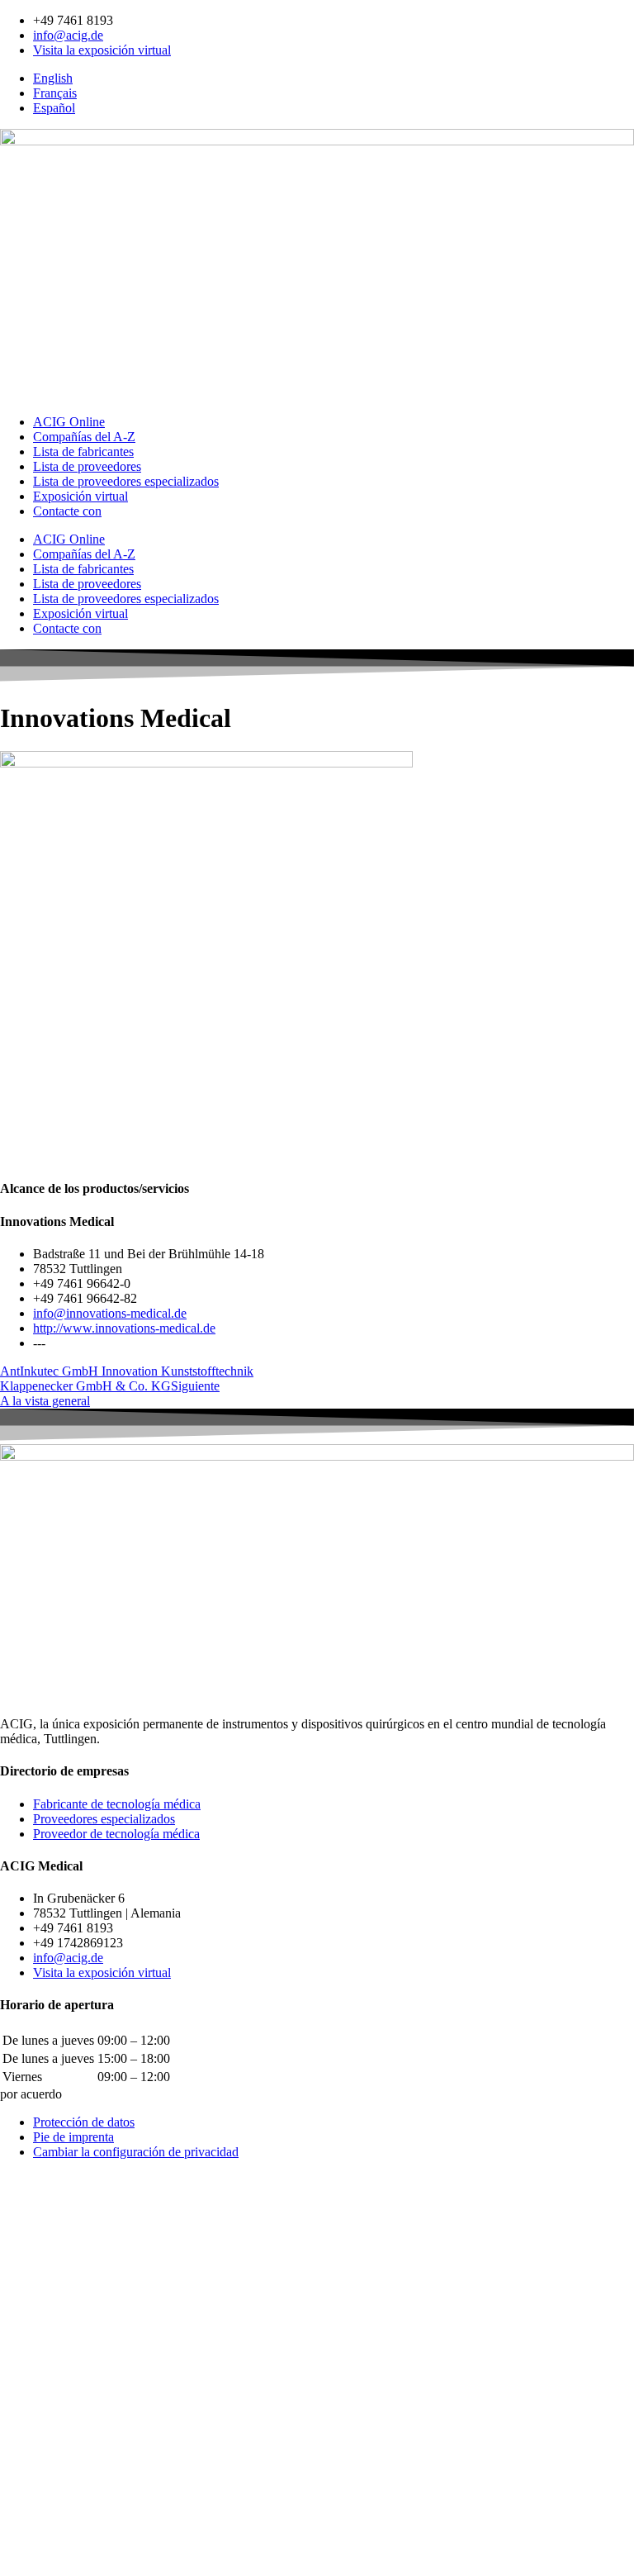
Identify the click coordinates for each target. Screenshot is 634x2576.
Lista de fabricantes (83, 452)
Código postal (38, 2455)
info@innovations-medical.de (110, 1313)
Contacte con (67, 511)
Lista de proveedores (87, 466)
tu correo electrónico (55, 2386)
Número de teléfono (54, 2403)
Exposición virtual (80, 496)
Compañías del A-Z (84, 437)
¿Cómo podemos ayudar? (66, 2354)
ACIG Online (69, 422)
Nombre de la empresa (60, 2420)
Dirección (27, 2438)
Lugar (17, 2472)
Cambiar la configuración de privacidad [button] (136, 2152)
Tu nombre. (32, 2338)
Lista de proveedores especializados (126, 481)
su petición (30, 2519)
